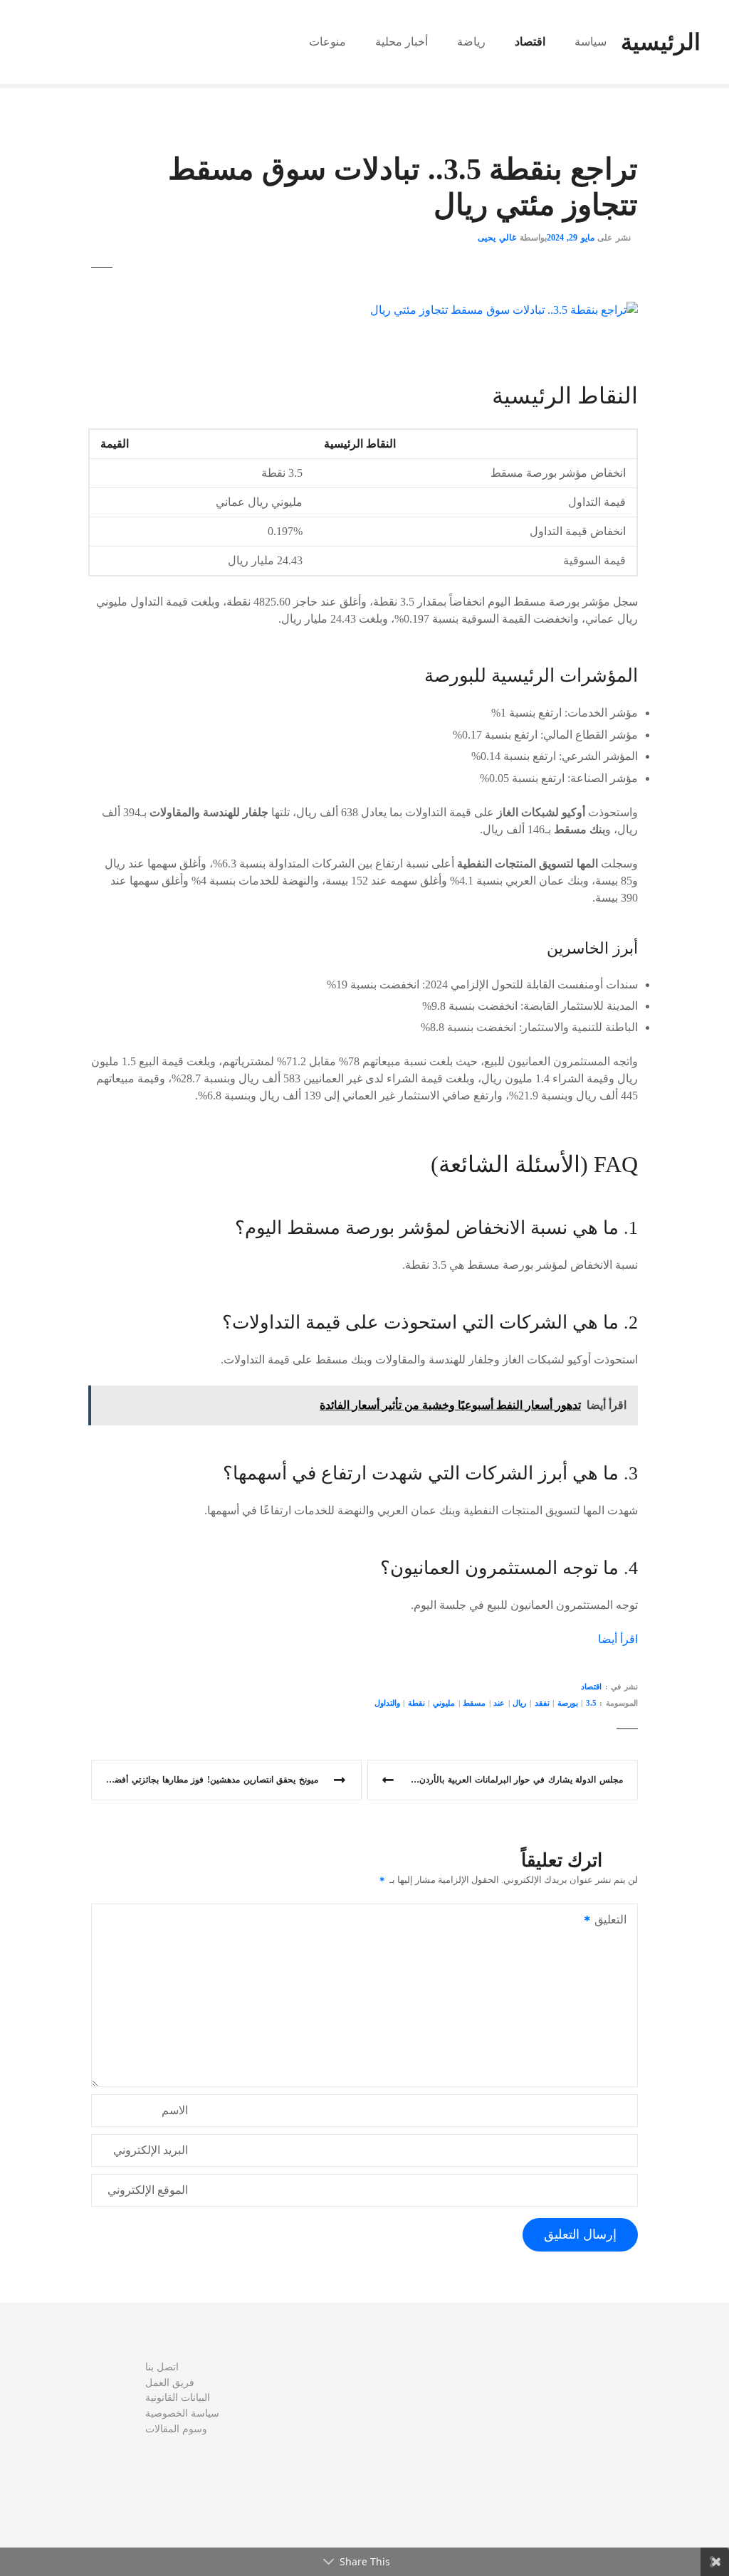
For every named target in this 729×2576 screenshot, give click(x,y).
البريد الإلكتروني (151, 2150)
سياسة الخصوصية (182, 2413)
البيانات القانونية (178, 2397)
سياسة (591, 42)
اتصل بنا (162, 2367)
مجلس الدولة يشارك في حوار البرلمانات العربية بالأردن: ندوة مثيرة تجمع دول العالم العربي (495, 1780)
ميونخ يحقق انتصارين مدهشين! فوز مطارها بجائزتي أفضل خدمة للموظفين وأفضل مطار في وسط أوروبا (205, 1780)
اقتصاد (530, 42)
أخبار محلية (402, 42)
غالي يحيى (497, 238)
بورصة (568, 1703)
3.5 (591, 1703)
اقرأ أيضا (618, 1639)
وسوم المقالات (176, 2429)
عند (499, 1703)
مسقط (474, 1703)
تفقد (542, 1703)
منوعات (327, 42)
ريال (519, 1703)
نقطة (416, 1703)
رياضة (471, 42)
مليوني (444, 1703)
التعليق (614, 1921)
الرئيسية (661, 42)
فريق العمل (170, 2382)
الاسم (175, 2110)
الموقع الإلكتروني (148, 2190)
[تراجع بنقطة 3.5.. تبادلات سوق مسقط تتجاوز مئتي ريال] (504, 310)
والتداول (387, 1703)
